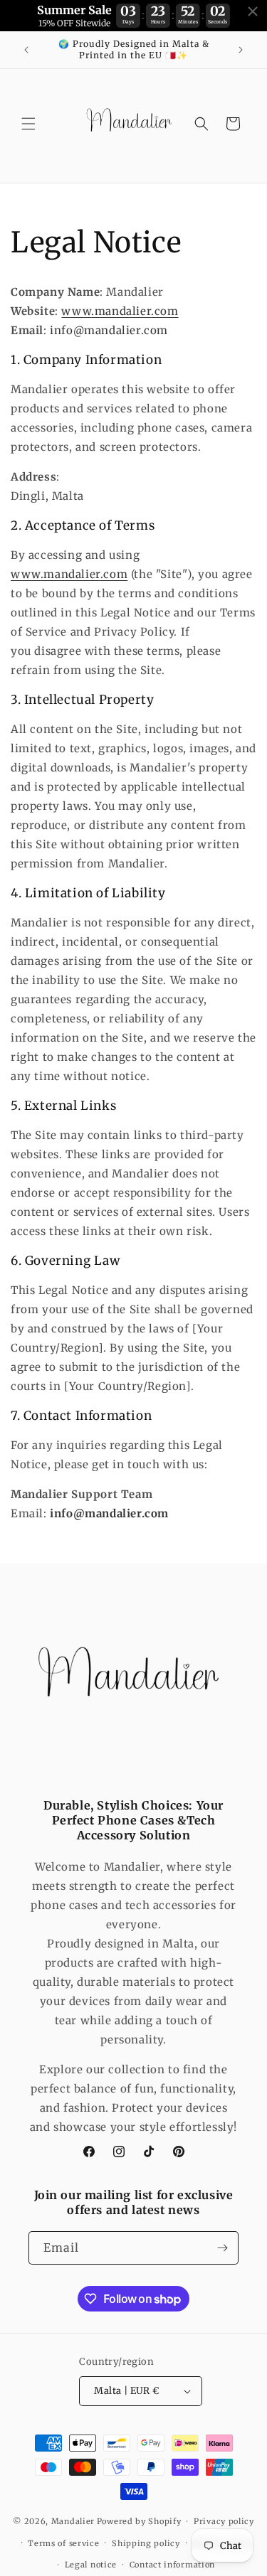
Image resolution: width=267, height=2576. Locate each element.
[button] (28, 124)
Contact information (172, 2565)
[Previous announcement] (26, 50)
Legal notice (91, 2565)
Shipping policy (146, 2543)
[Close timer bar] (253, 11)
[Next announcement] (241, 50)
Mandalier (73, 2521)
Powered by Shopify (139, 2521)
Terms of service (63, 2543)
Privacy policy (224, 2521)
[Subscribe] (222, 2248)
